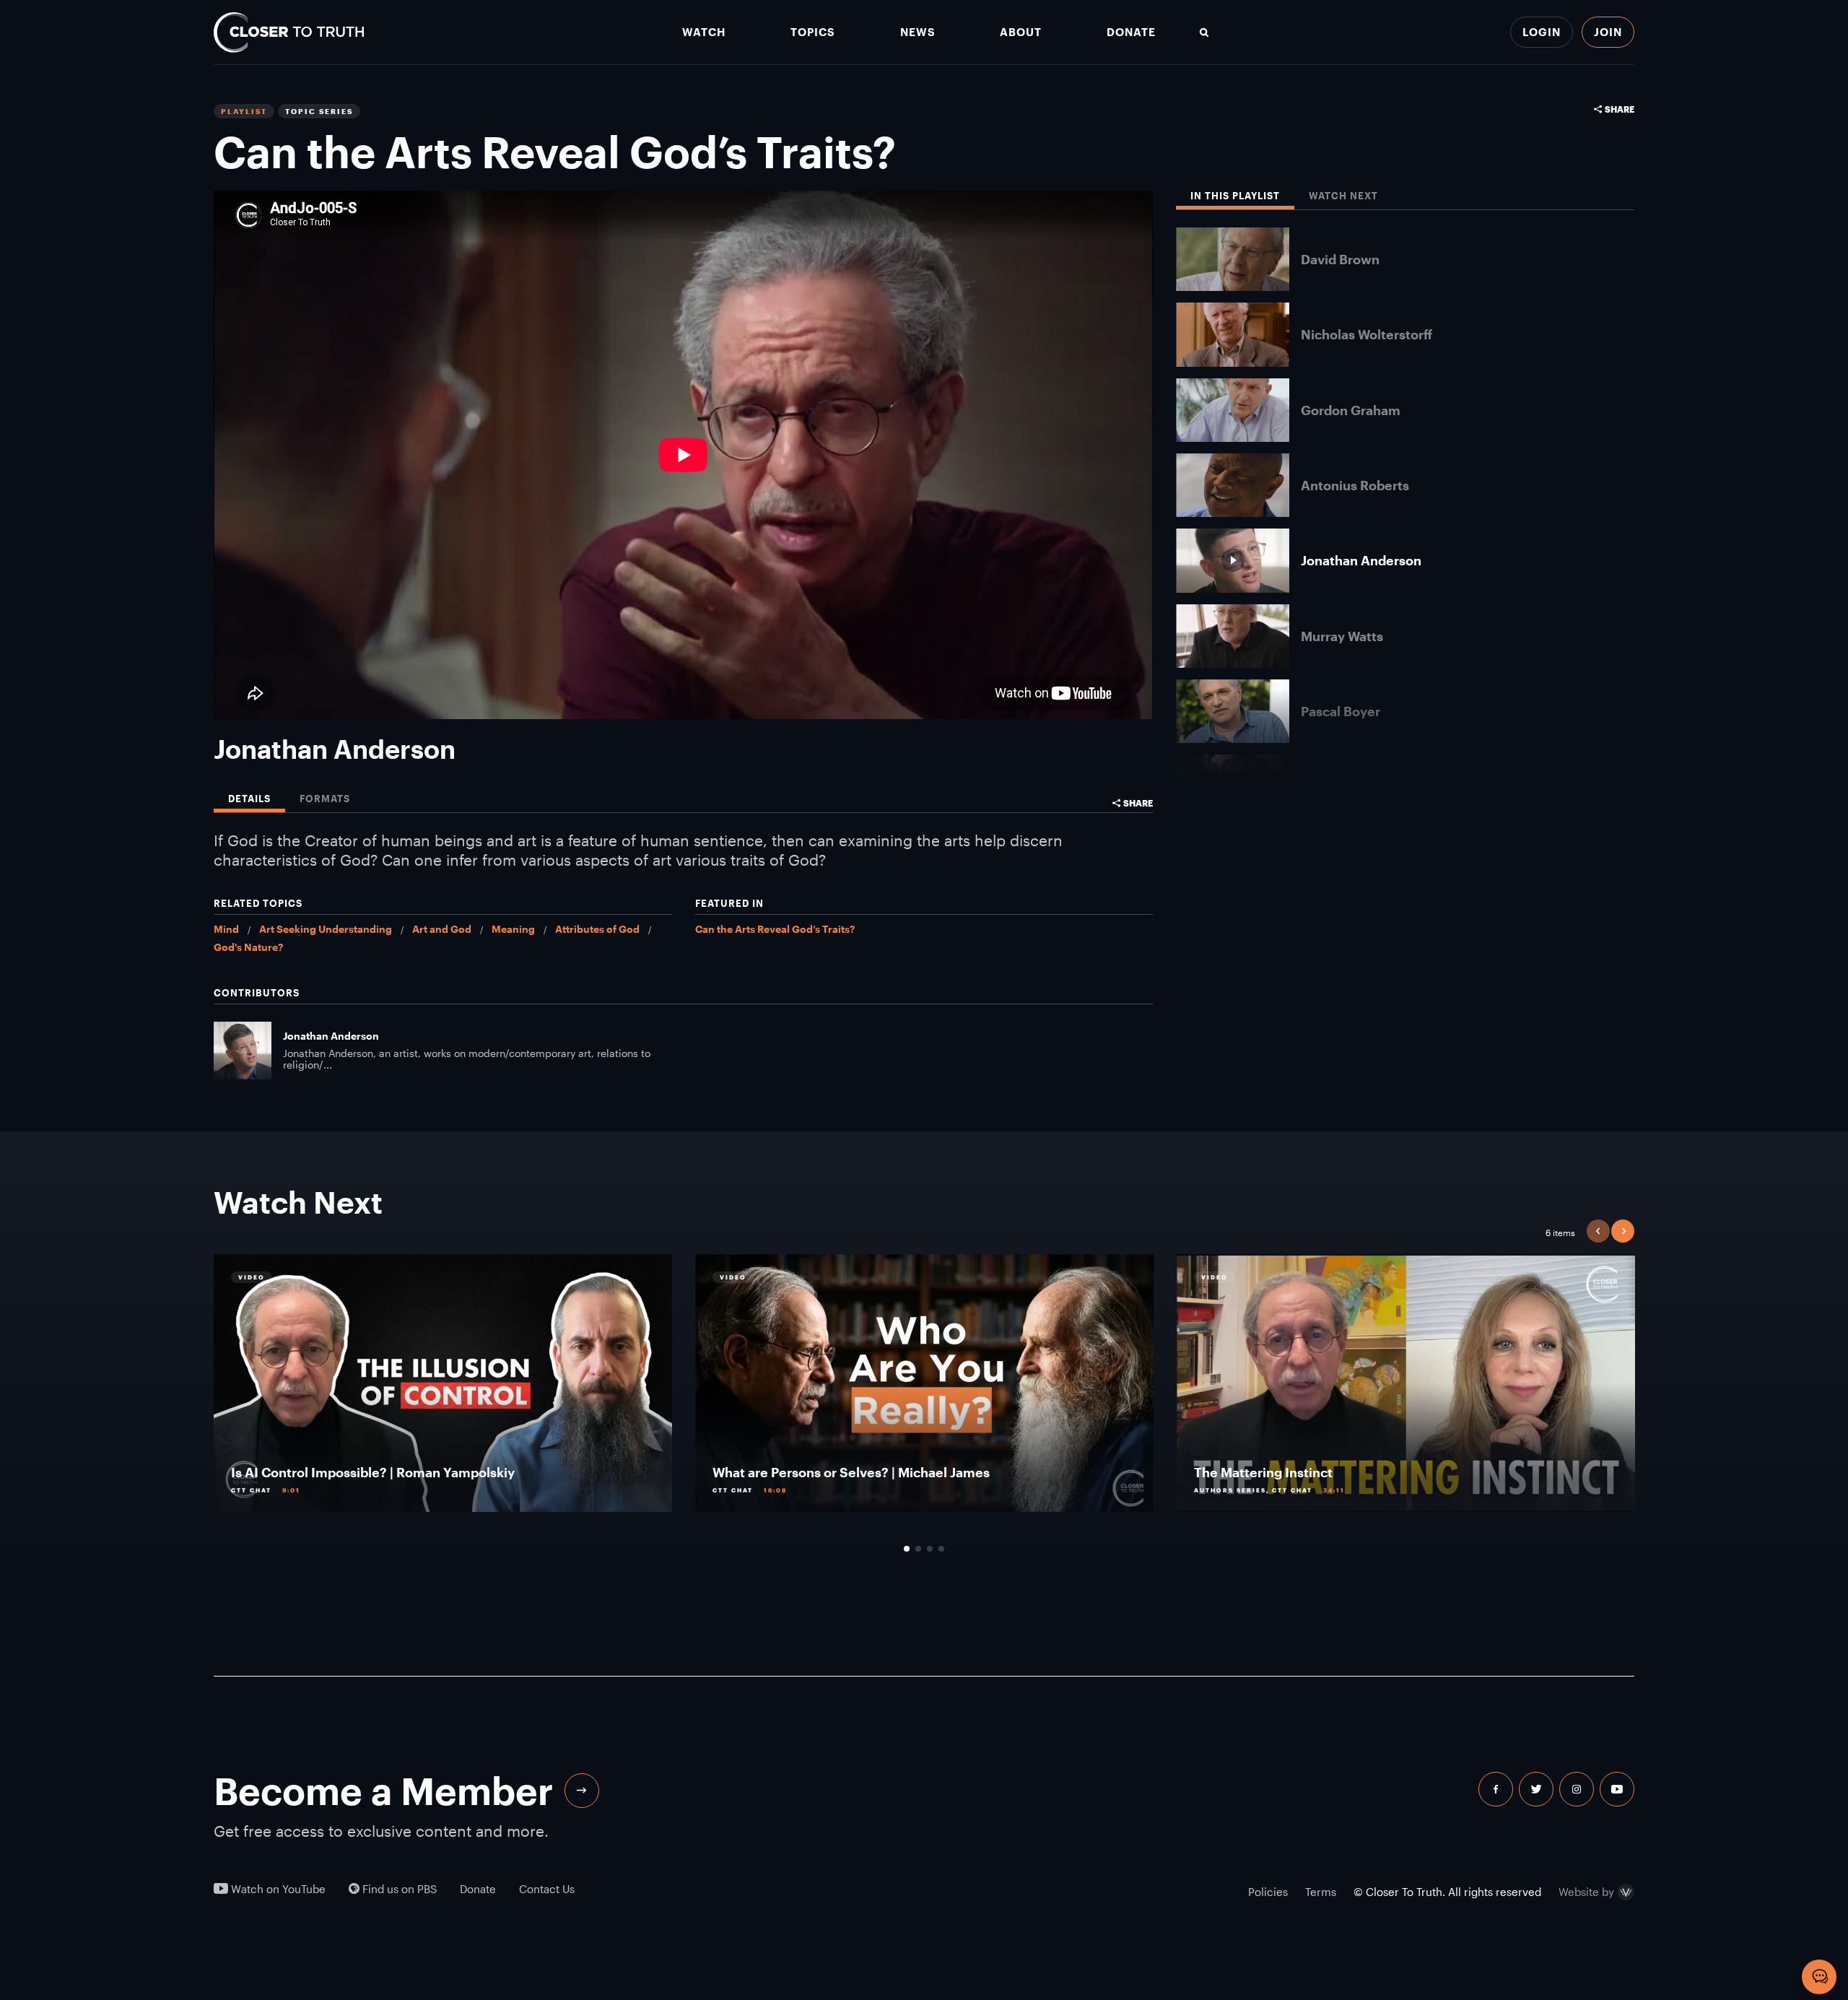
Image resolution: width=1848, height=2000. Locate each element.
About (1021, 32)
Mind (226, 929)
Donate (1131, 32)
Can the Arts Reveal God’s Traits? (775, 929)
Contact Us (547, 1889)
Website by (1586, 1892)
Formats (325, 799)
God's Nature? (248, 947)
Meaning (513, 929)
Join (1608, 32)
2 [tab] (918, 1549)
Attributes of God (597, 929)
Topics (813, 32)
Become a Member (383, 1791)
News (918, 32)
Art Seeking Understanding (326, 929)
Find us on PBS (398, 1889)
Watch (704, 32)
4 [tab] (941, 1549)
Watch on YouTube (277, 1889)
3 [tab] (930, 1549)
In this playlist (1235, 196)
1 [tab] (907, 1549)
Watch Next (1343, 196)
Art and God (442, 929)
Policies (1268, 1892)
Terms (1321, 1892)
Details (249, 799)
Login (1542, 32)
